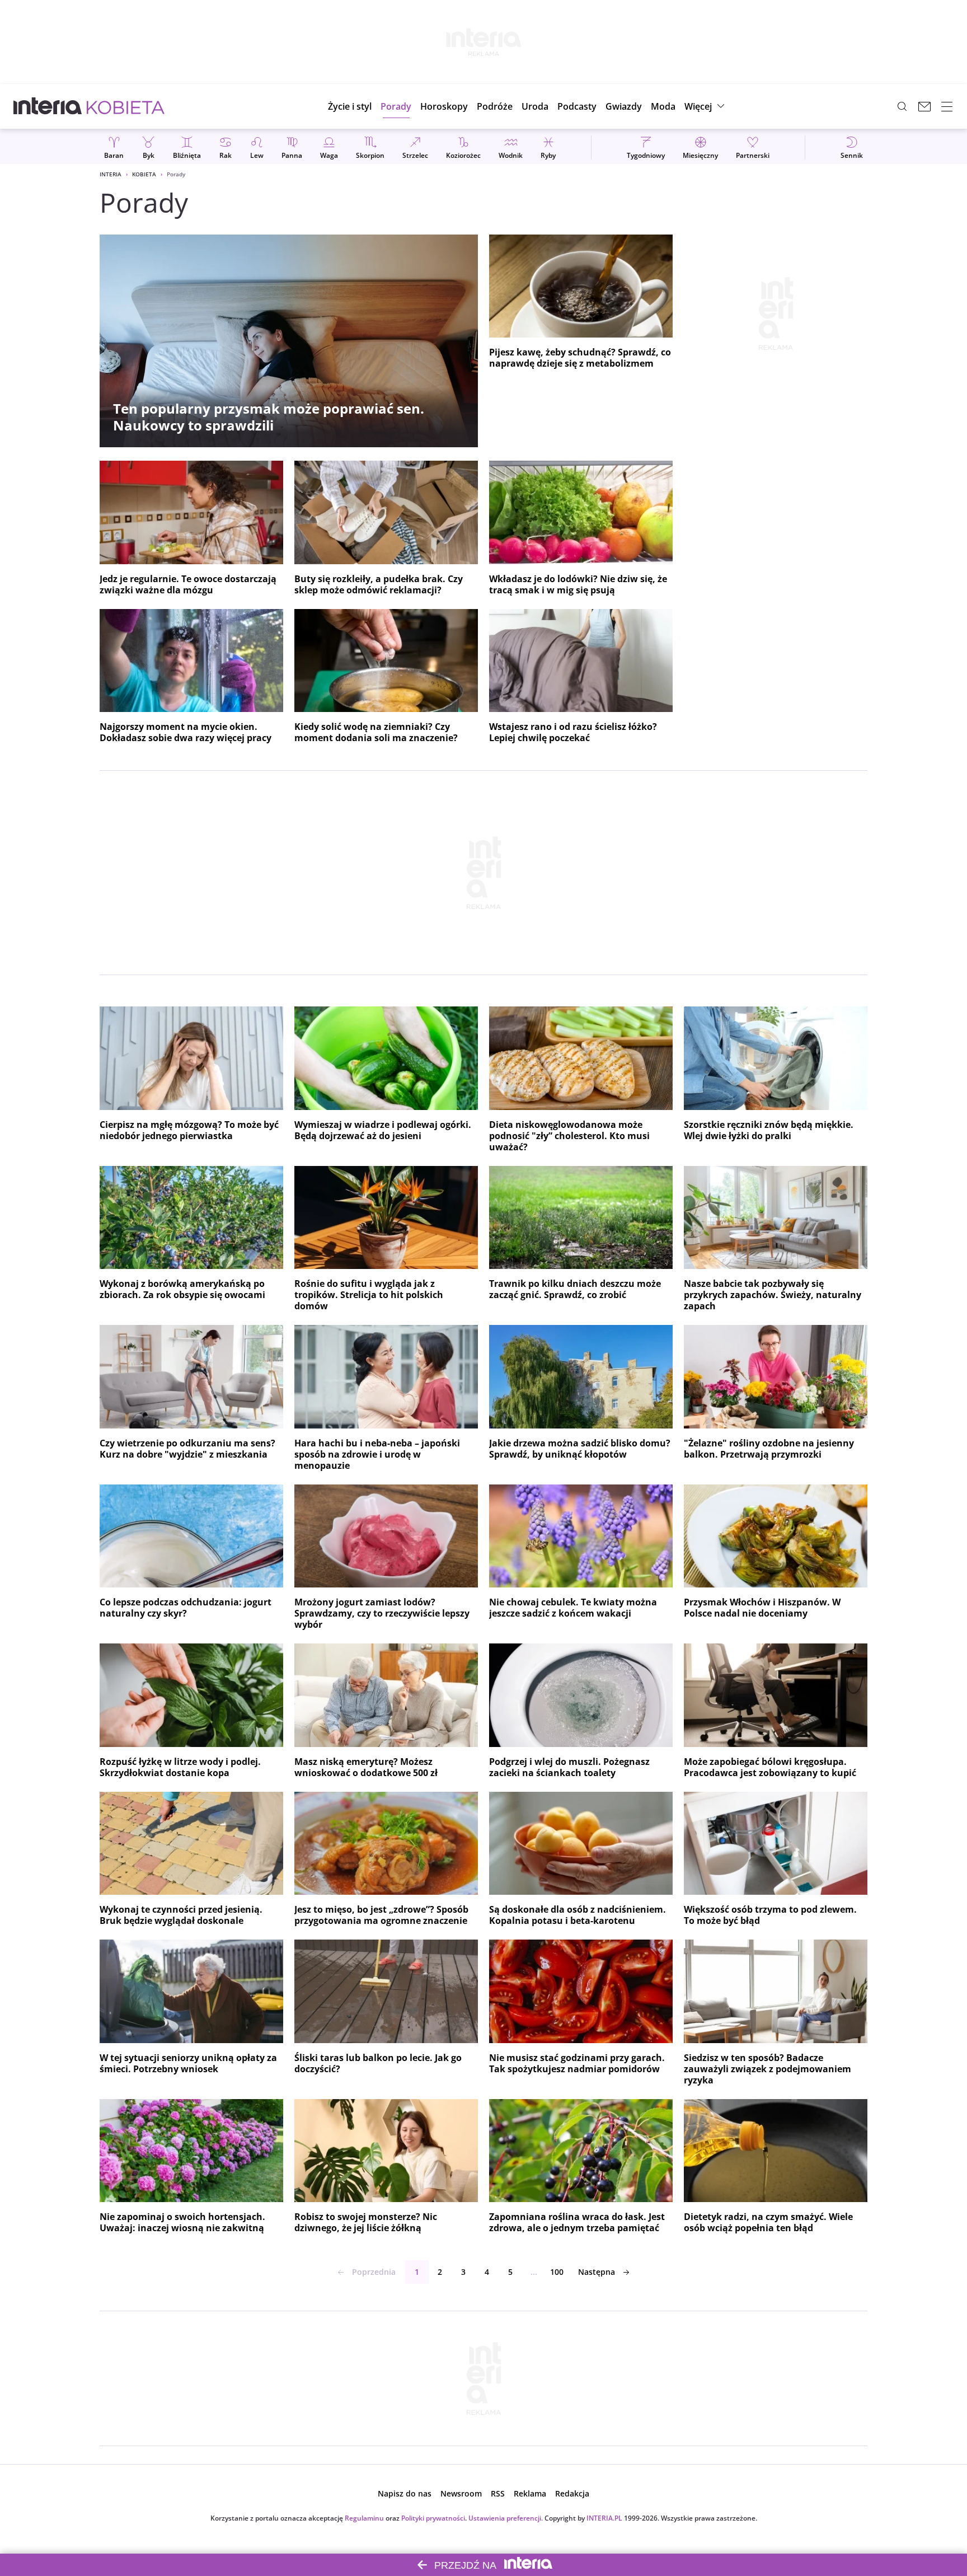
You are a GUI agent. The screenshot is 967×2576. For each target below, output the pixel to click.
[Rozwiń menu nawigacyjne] (947, 106)
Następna (597, 2272)
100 (557, 2272)
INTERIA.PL (604, 2518)
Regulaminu (364, 2518)
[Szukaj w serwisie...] (902, 106)
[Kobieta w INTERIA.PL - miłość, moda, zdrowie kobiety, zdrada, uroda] (126, 106)
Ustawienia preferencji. (506, 2518)
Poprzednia (374, 2272)
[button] (444, 106)
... (534, 2272)
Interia (111, 174)
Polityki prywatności (433, 2518)
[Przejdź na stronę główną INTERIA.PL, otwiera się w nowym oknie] (48, 106)
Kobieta (144, 174)
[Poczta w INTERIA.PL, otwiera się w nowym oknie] (924, 106)
